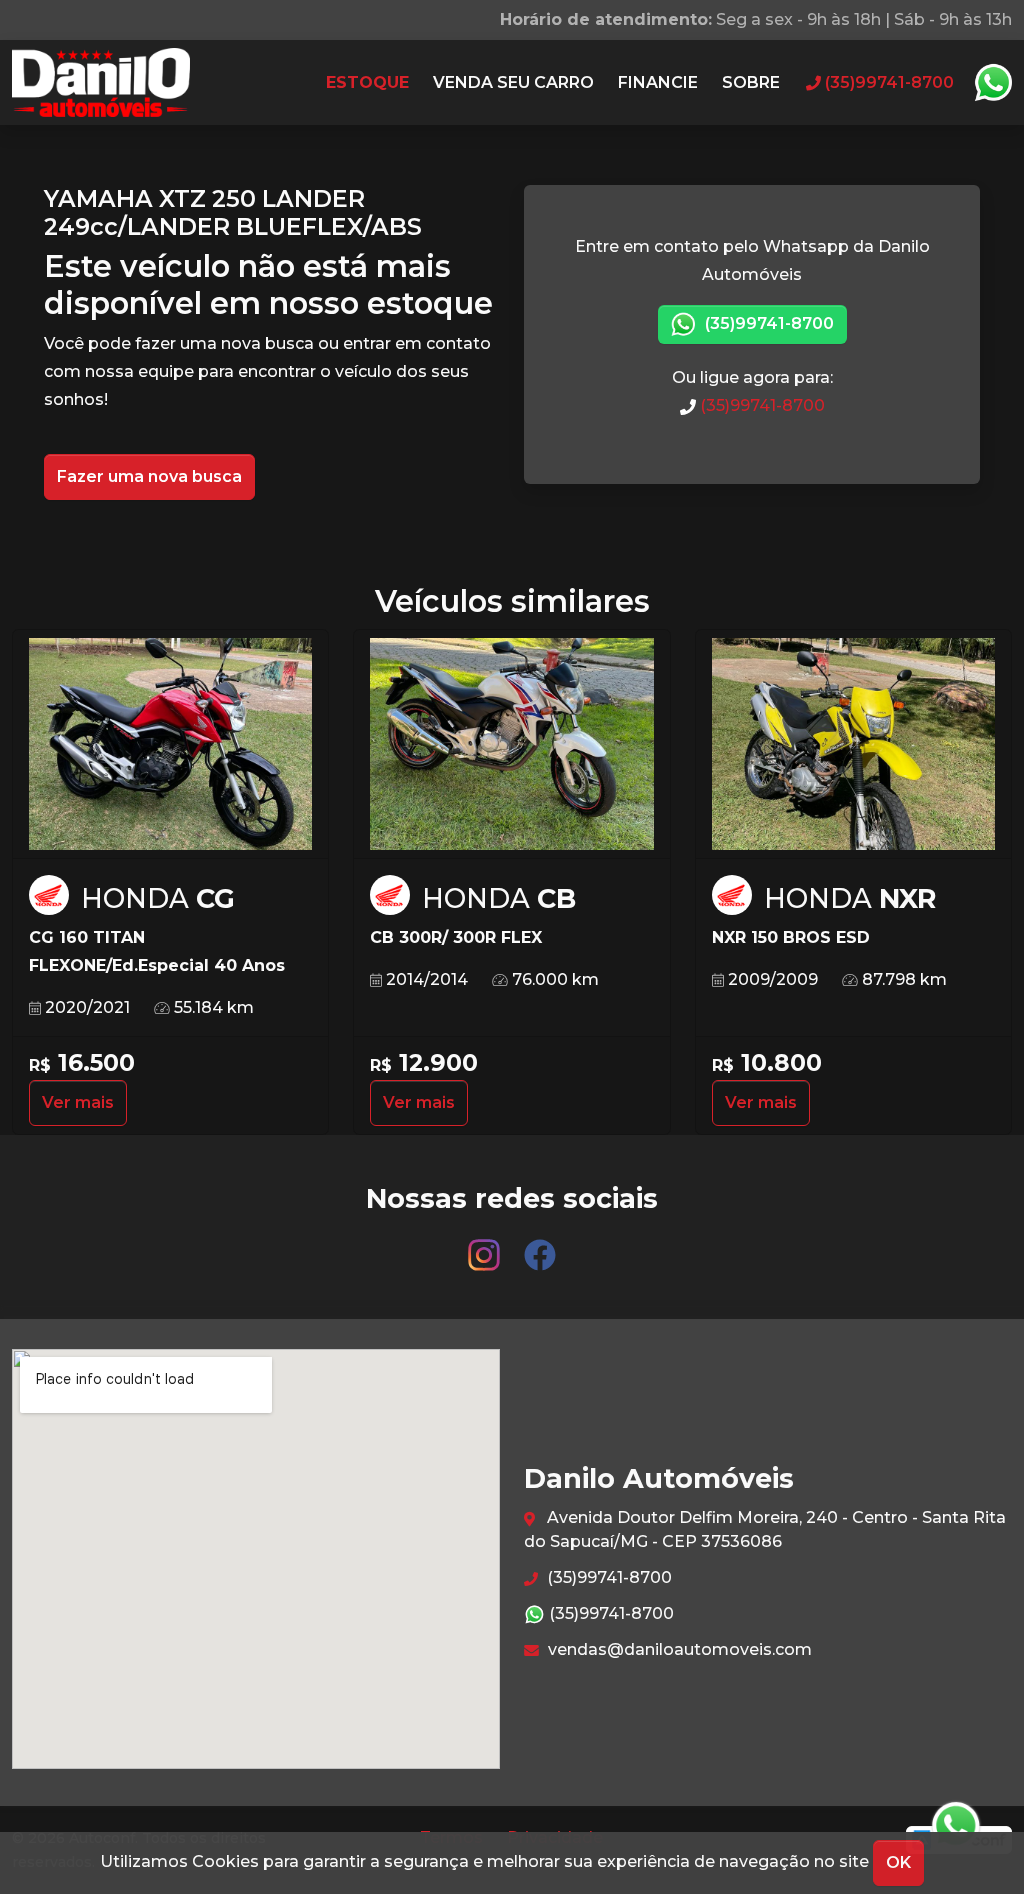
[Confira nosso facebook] (540, 1245)
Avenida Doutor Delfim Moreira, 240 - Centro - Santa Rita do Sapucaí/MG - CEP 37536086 (765, 1529)
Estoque (367, 82)
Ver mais (78, 1102)
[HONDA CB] (511, 744)
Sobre (751, 82)
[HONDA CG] (170, 744)
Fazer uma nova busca (149, 476)
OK (898, 1862)
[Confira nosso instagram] (486, 1245)
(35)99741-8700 (767, 323)
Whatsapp (993, 83)
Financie (658, 82)
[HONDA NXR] (853, 744)
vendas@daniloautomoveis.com (678, 1649)
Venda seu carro (513, 82)
